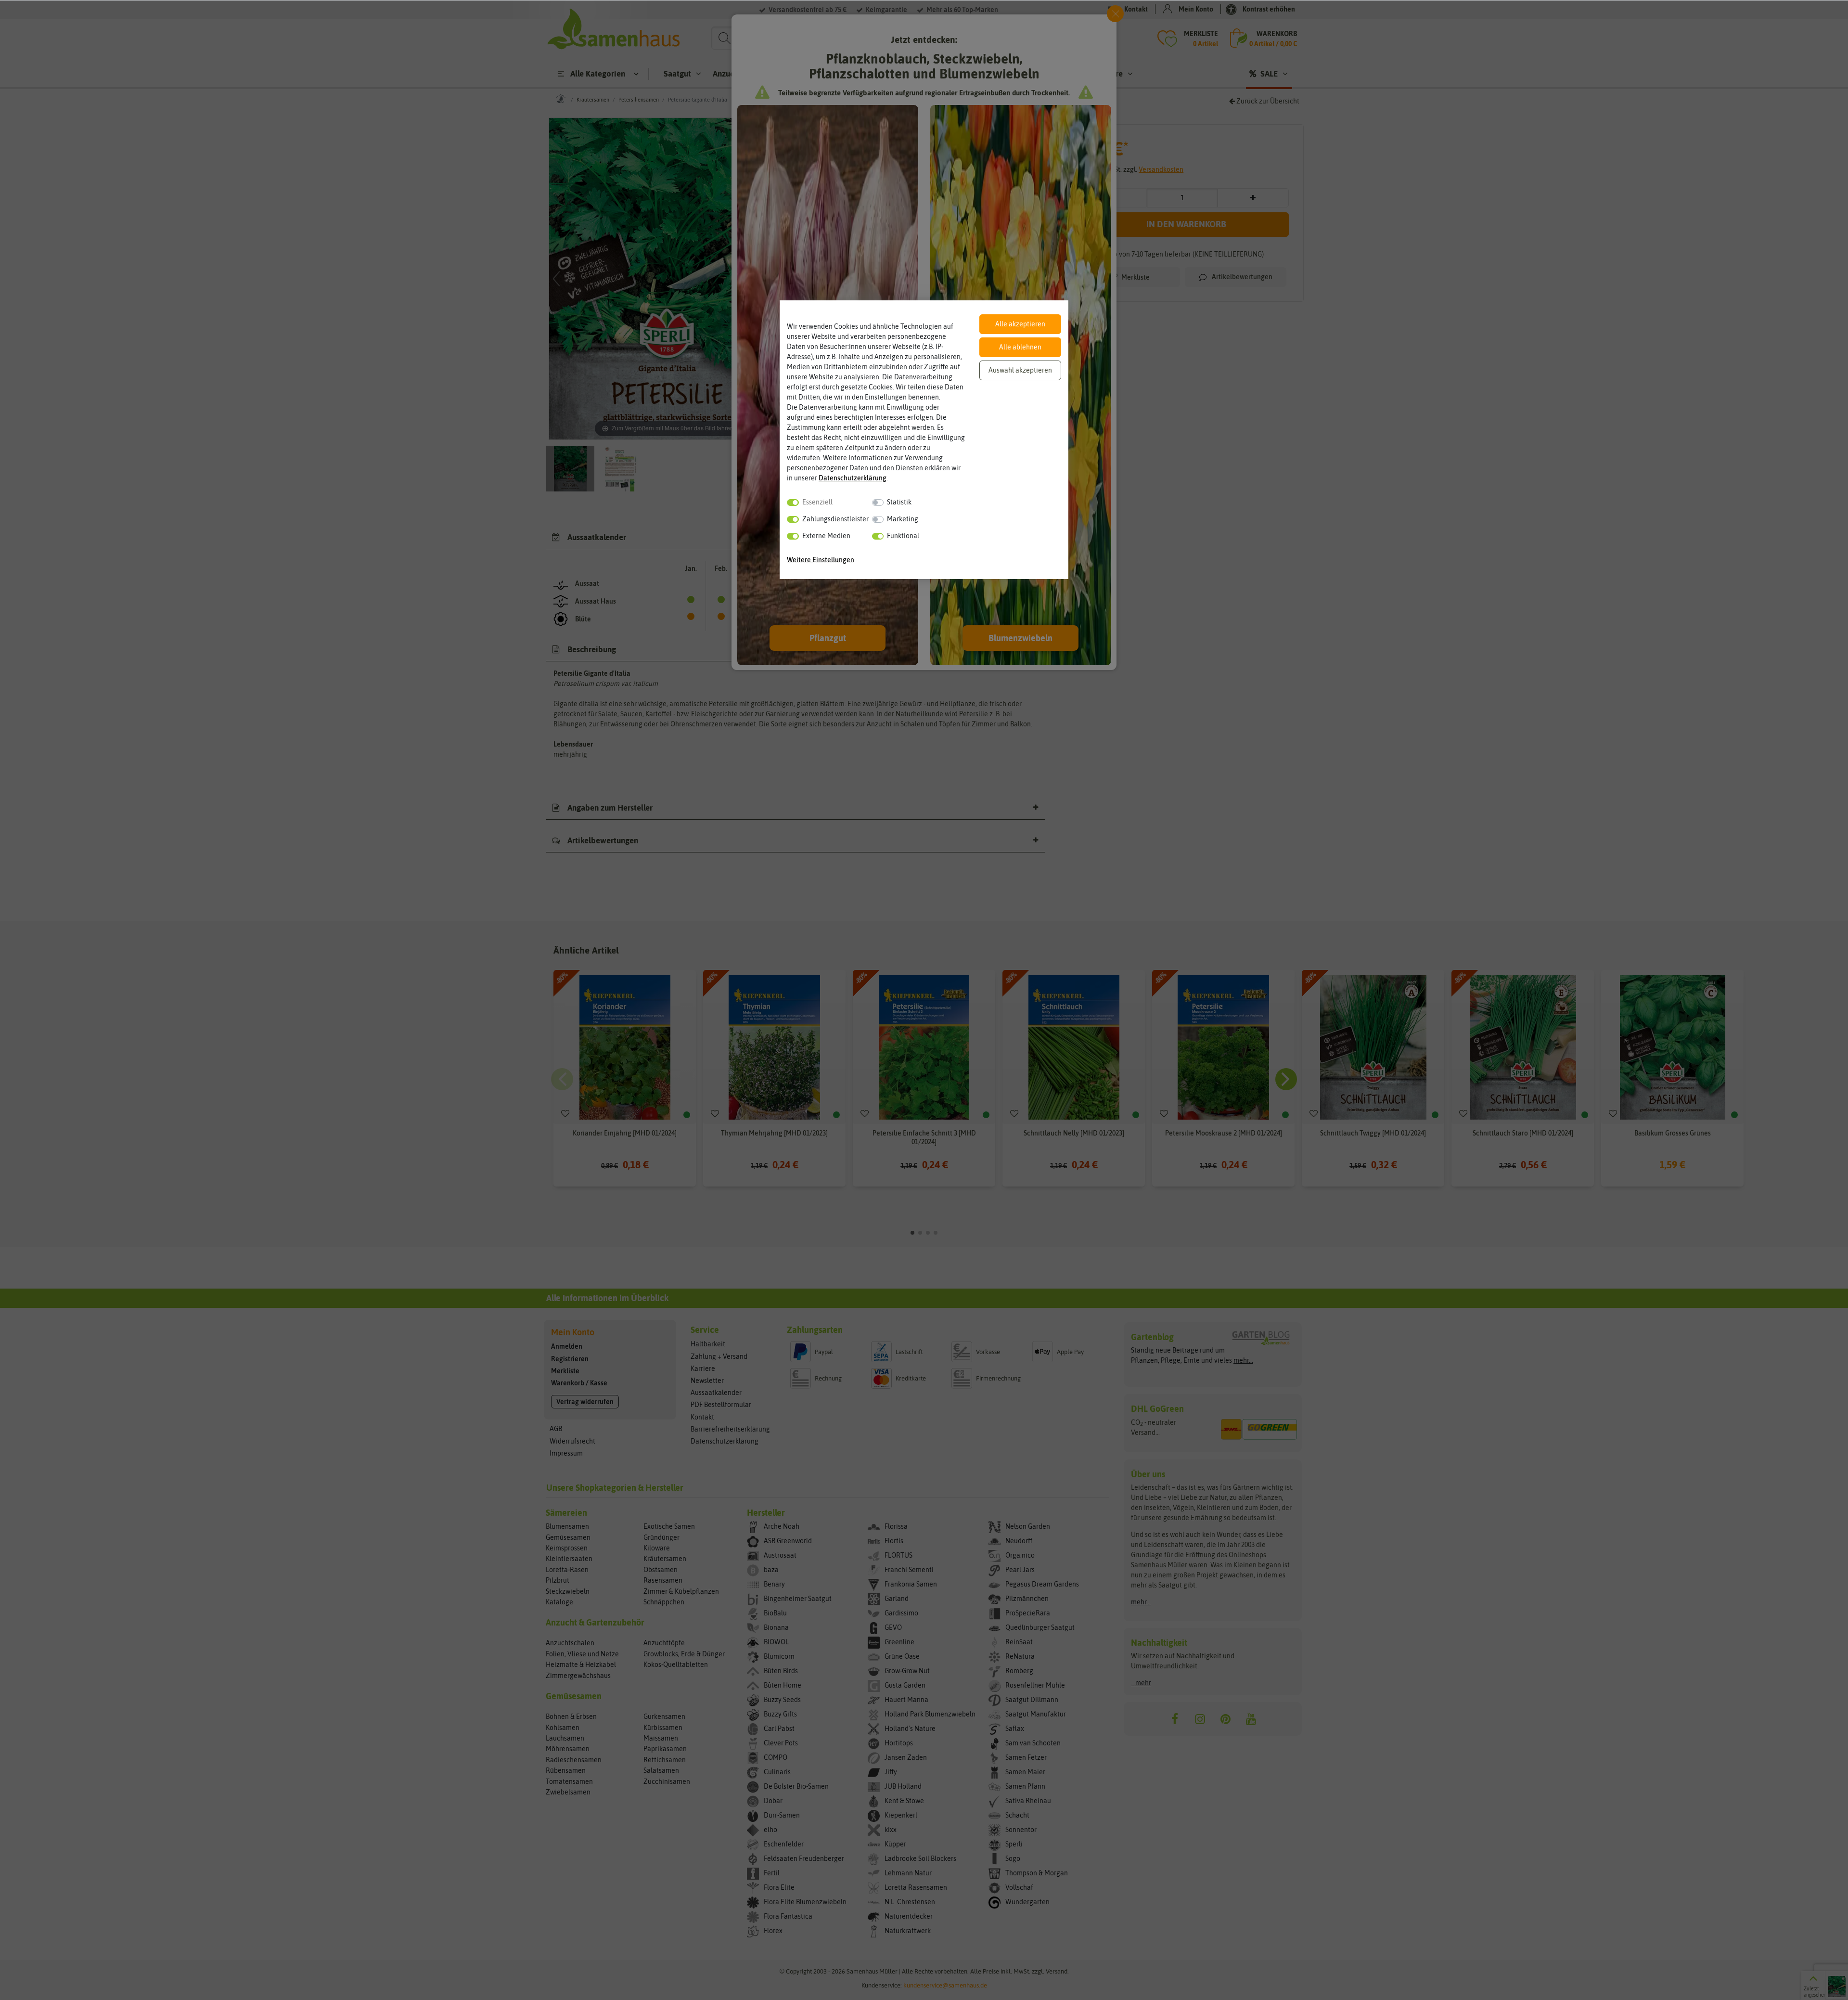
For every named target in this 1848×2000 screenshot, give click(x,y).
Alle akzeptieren (1020, 324)
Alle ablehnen (1020, 347)
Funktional (903, 536)
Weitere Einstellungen (821, 560)
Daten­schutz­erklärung (853, 478)
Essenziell (817, 502)
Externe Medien (826, 536)
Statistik (899, 502)
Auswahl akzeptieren (1020, 370)
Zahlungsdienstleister (835, 519)
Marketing (903, 519)
